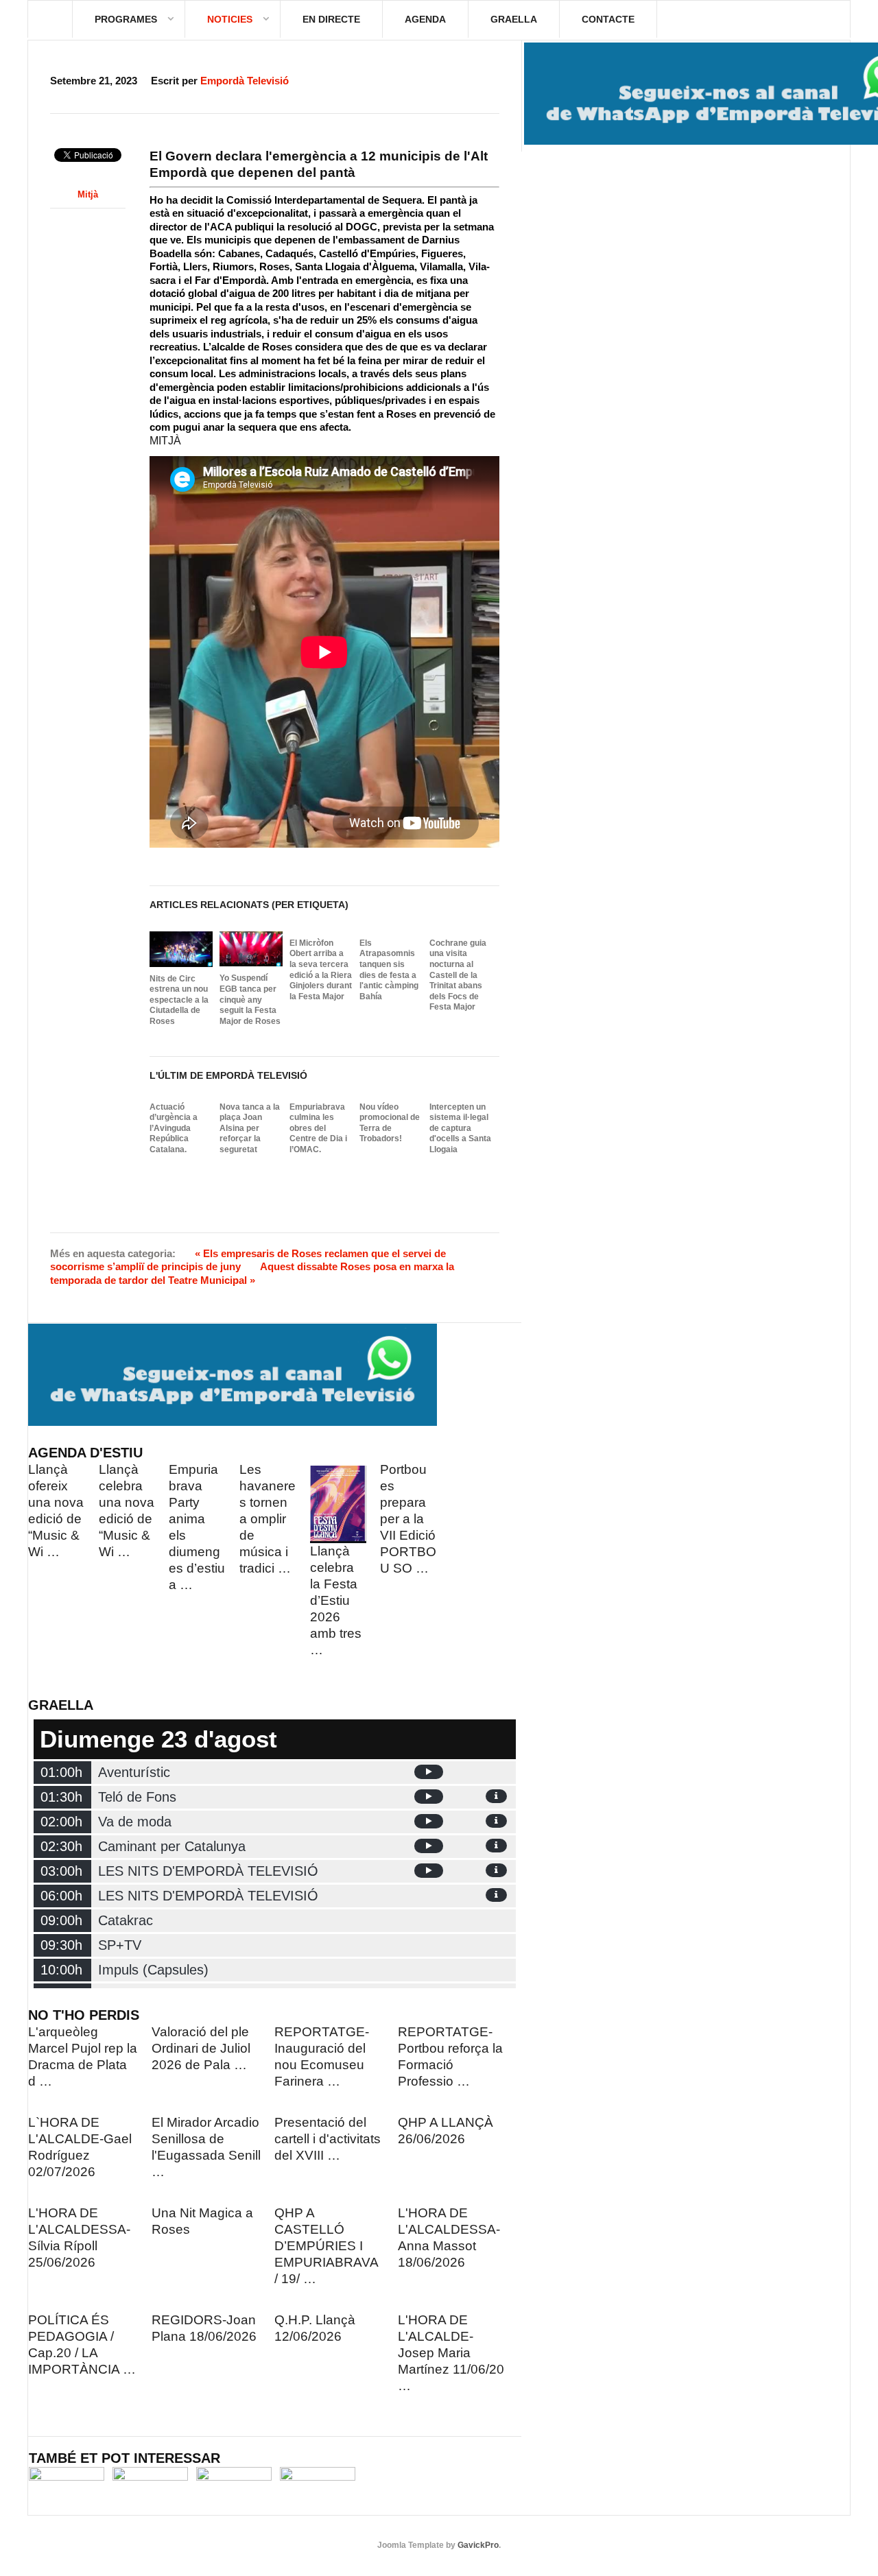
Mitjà (88, 194)
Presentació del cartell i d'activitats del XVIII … (328, 2139)
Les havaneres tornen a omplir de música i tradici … (268, 1519)
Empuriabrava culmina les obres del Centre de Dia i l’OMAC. (318, 1128)
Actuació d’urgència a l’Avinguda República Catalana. (174, 1128)
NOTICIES (230, 19)
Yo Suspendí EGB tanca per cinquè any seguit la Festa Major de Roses (250, 999)
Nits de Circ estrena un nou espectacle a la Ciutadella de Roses (179, 1000)
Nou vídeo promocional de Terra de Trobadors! (390, 1123)
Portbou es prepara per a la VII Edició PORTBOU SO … (408, 1519)
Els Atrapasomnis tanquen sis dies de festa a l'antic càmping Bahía (389, 970)
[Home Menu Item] (50, 19)
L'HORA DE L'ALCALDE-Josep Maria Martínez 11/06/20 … (451, 2353)
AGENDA (425, 19)
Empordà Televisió (245, 81)
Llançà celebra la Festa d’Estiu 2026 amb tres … (336, 1600)
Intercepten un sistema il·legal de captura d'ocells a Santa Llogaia (460, 1128)
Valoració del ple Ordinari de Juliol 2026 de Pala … (201, 2048)
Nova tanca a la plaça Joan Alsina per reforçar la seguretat (250, 1128)
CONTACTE (608, 19)
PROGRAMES (126, 19)
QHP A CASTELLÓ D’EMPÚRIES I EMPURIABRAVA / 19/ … (326, 2246)
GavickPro (478, 2545)
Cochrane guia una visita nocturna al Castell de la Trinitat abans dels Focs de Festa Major (458, 975)
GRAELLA (514, 19)
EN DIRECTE (331, 19)
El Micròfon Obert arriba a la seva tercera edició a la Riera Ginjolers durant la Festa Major (321, 970)
